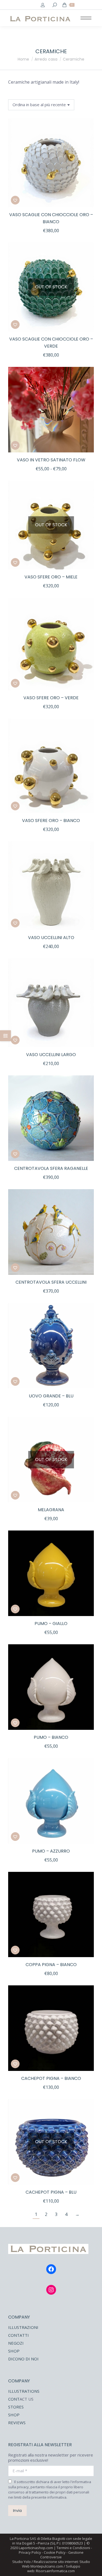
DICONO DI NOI (23, 2359)
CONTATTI (18, 2335)
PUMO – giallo (51, 1624)
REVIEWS (17, 2423)
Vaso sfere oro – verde (51, 698)
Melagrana (51, 1510)
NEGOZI (16, 2343)
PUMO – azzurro (51, 1851)
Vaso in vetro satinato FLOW (51, 460)
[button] (87, 200)
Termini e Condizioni (73, 2548)
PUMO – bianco (51, 1737)
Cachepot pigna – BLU (51, 2192)
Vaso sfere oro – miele (51, 577)
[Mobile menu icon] (86, 18)
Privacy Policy (30, 2552)
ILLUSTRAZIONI (23, 2327)
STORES (16, 2407)
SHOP (14, 2351)
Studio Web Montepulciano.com (56, 2564)
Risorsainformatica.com (55, 2571)
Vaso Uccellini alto (51, 938)
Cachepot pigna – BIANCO (51, 2078)
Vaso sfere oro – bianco (51, 821)
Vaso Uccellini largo (51, 1055)
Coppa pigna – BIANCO (51, 1965)
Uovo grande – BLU (51, 1396)
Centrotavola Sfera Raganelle (51, 1168)
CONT (14, 2399)
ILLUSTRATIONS (24, 2391)
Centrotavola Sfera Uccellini (51, 1282)
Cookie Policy (55, 2552)
